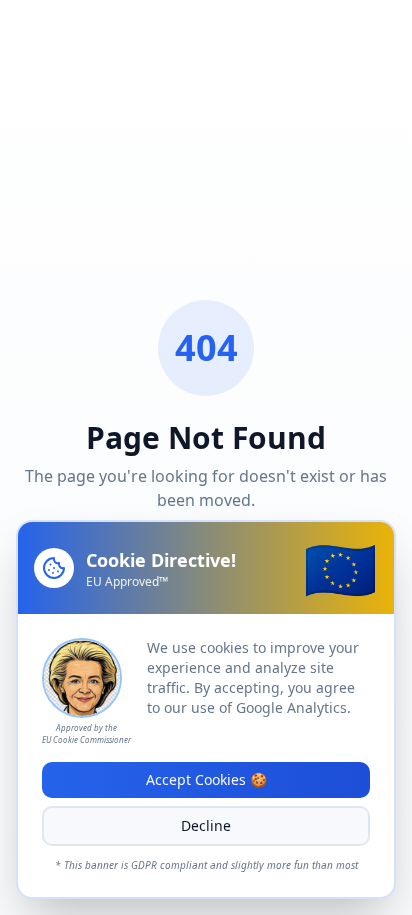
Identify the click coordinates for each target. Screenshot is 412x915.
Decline (206, 825)
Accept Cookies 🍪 (206, 779)
